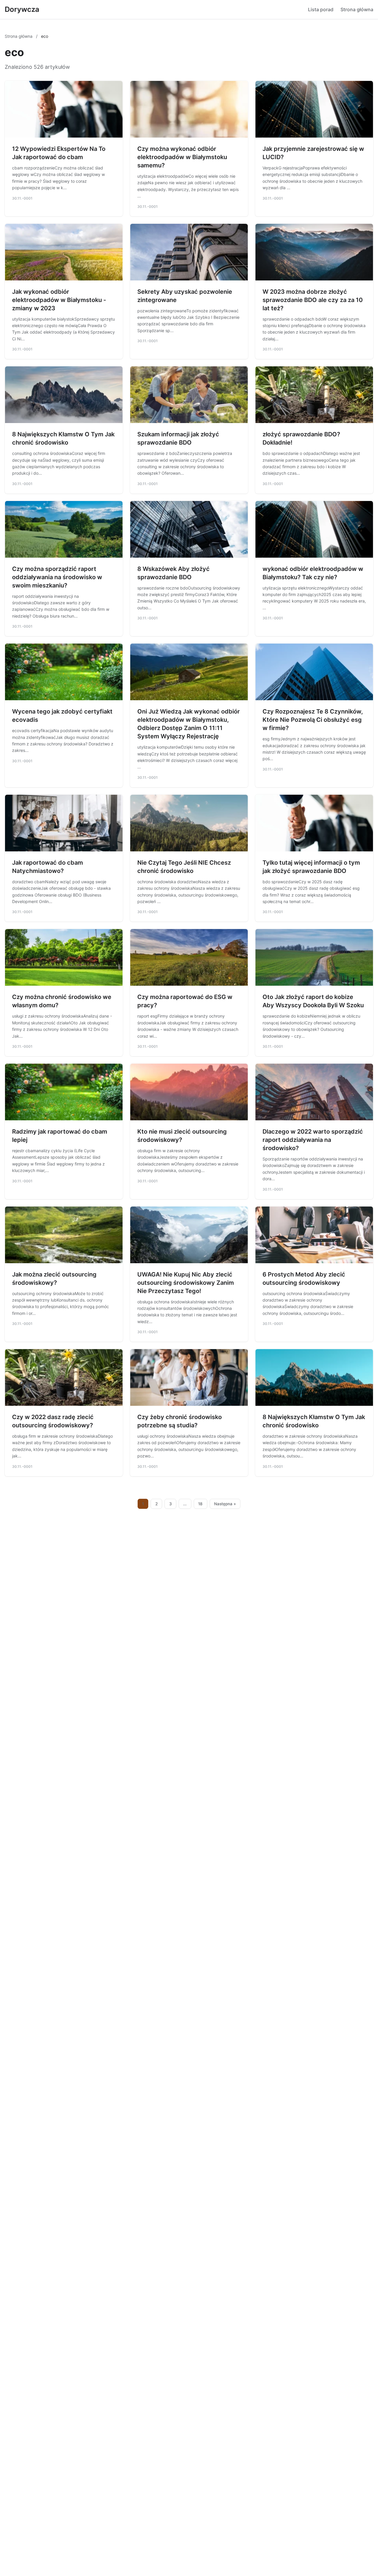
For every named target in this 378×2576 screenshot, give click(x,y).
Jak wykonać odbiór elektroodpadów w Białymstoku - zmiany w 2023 (59, 300)
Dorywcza (22, 9)
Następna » (225, 1504)
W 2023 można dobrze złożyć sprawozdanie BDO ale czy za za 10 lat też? (313, 300)
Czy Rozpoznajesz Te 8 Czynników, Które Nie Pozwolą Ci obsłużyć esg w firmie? (313, 720)
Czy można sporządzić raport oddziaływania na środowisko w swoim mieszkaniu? (57, 577)
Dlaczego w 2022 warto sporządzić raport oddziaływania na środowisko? (313, 1140)
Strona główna (357, 9)
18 (200, 1504)
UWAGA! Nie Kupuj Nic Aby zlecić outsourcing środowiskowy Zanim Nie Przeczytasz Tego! (186, 1283)
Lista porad (321, 9)
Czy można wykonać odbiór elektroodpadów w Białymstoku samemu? (182, 157)
